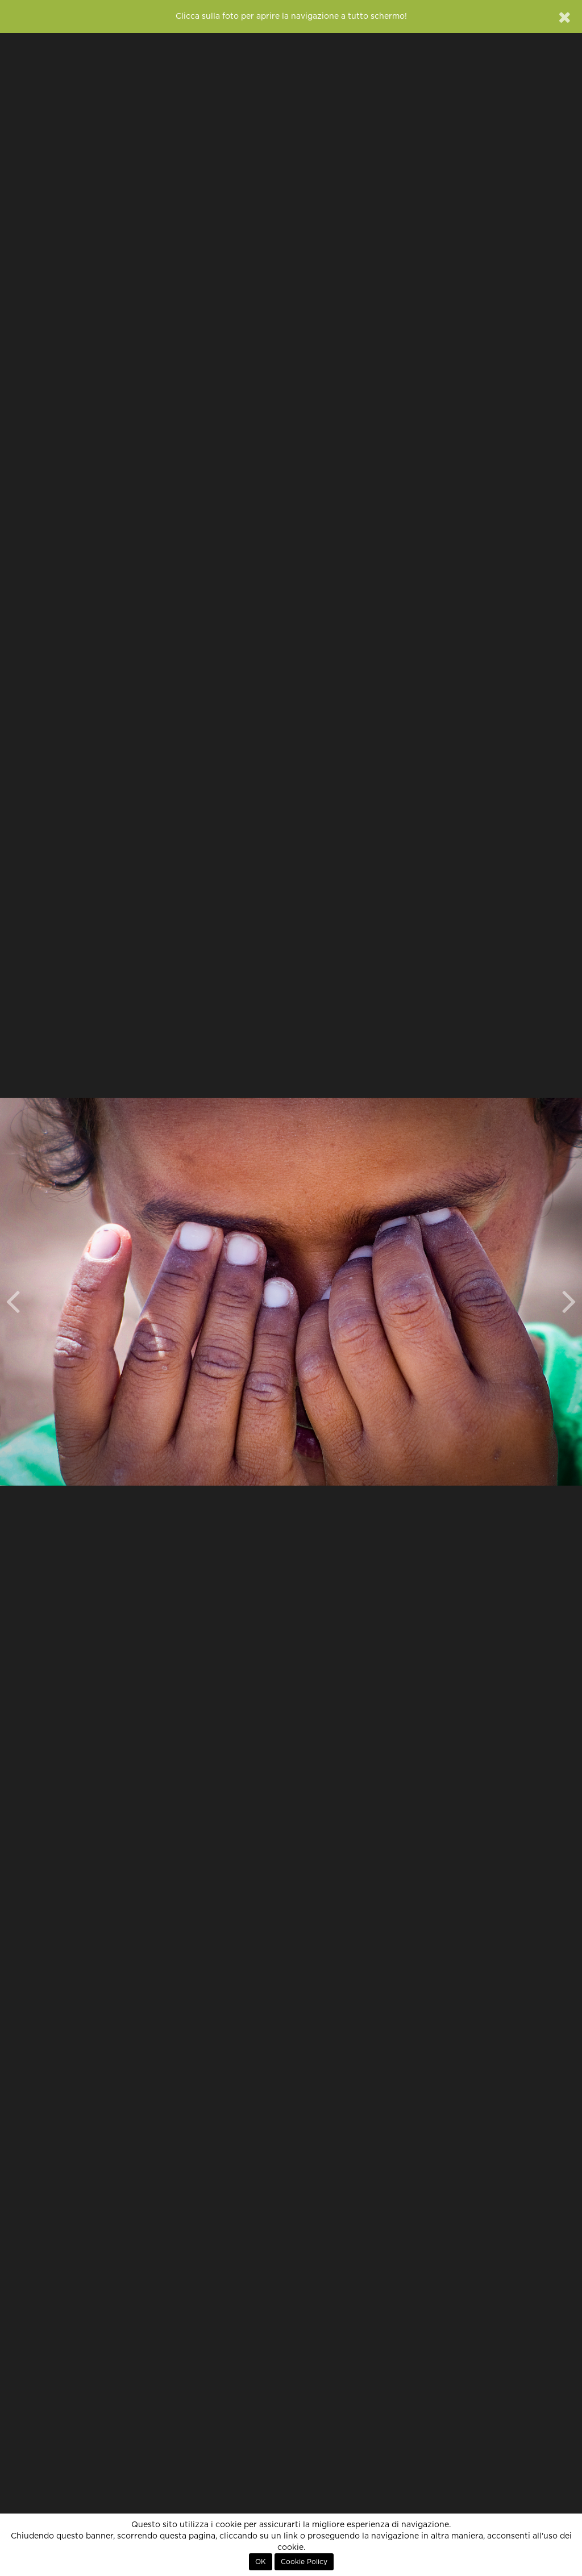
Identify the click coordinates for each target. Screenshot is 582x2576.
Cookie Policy (304, 2562)
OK (261, 2562)
